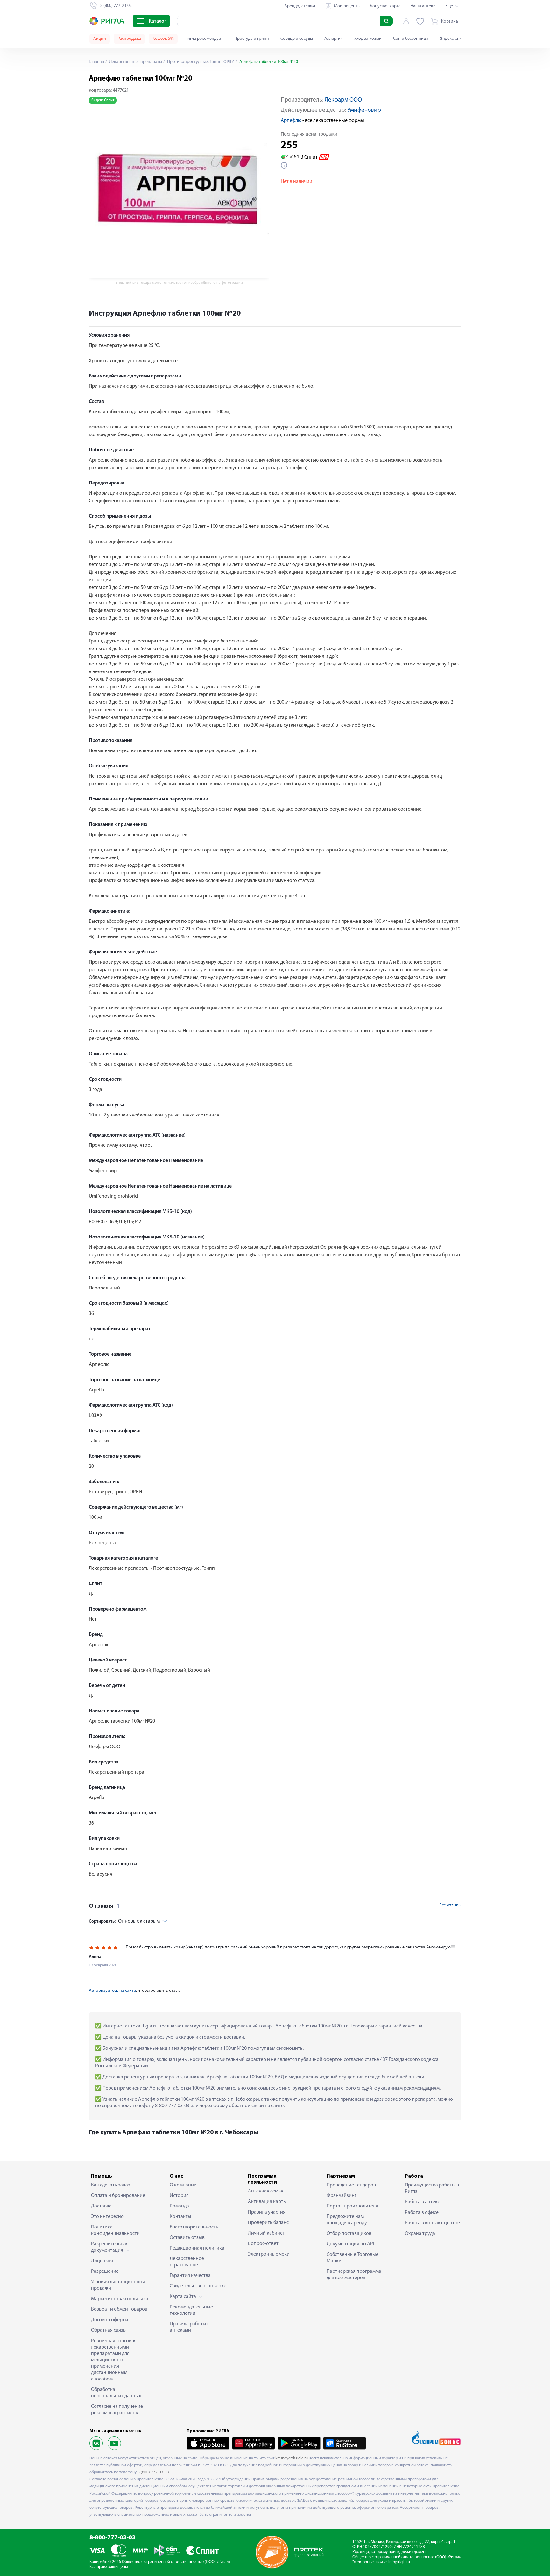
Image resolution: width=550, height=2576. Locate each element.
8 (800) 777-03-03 (153, 2472)
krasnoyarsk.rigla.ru (292, 2458)
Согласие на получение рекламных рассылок (117, 2410)
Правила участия (267, 2212)
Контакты (180, 2217)
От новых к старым (124, 1921)
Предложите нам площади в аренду (347, 2220)
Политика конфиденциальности (115, 2230)
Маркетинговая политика (120, 2299)
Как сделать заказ (111, 2185)
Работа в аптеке (423, 2202)
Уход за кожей (368, 39)
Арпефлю (291, 121)
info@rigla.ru (399, 2562)
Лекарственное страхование (187, 2262)
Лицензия (102, 2261)
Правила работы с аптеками (190, 2327)
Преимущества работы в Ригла (432, 2188)
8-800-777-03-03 (113, 2538)
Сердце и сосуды (297, 39)
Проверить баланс (268, 2223)
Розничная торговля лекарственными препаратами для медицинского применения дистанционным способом (114, 2360)
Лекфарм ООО (343, 100)
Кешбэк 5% (163, 39)
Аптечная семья (266, 2191)
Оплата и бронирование (118, 2196)
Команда (179, 2206)
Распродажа (129, 39)
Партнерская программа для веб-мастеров (354, 2275)
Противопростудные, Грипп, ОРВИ (200, 62)
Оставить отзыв (187, 2238)
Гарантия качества (190, 2276)
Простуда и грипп (252, 39)
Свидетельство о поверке (198, 2286)
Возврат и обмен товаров (119, 2309)
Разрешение (105, 2271)
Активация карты (267, 2202)
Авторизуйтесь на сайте (112, 1991)
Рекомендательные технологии (191, 2310)
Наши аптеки (423, 6)
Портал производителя (352, 2206)
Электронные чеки (269, 2254)
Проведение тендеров (351, 2185)
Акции (100, 39)
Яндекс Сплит (453, 39)
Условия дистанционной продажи (118, 2285)
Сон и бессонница (411, 39)
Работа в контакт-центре (432, 2223)
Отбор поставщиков (349, 2234)
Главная (96, 62)
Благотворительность (194, 2227)
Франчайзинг (342, 2196)
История (179, 2196)
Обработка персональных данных (116, 2393)
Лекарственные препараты (135, 62)
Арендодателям (300, 6)
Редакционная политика (197, 2248)
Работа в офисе (422, 2213)
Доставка (101, 2206)
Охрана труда (420, 2234)
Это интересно (107, 2217)
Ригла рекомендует (204, 39)
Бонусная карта (385, 6)
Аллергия (334, 39)
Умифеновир (364, 110)
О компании (183, 2185)
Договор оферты (110, 2320)
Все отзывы (450, 1905)
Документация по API (350, 2244)
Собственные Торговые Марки (353, 2258)
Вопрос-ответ (263, 2244)
